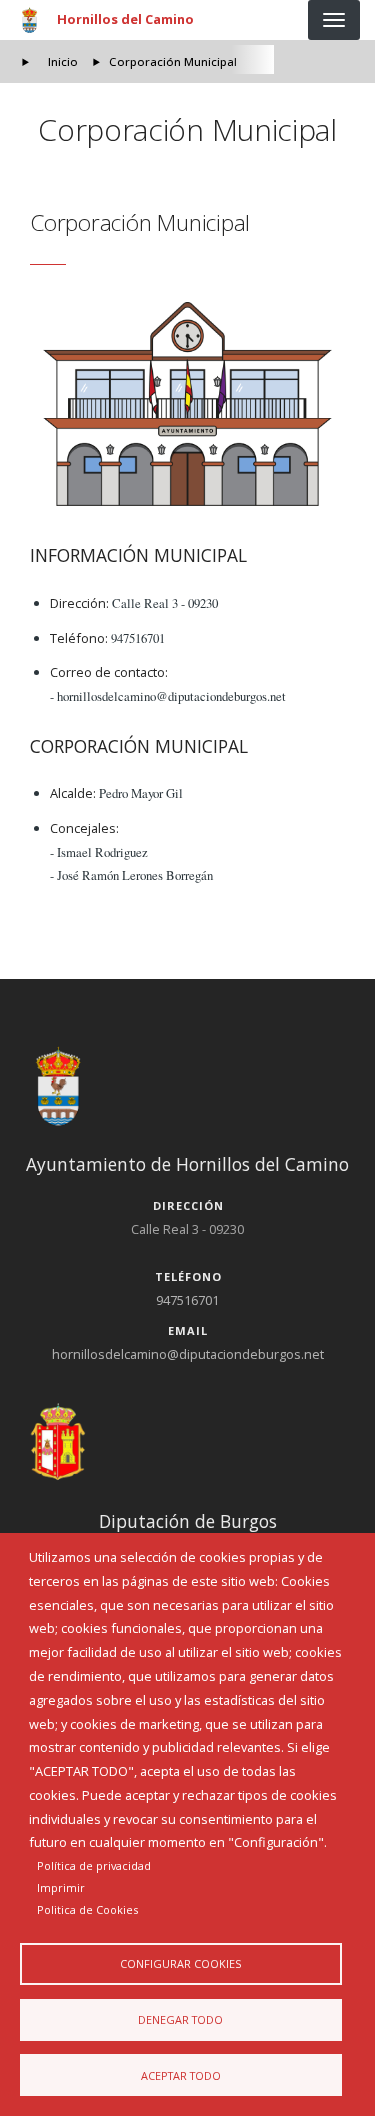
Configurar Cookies (180, 1963)
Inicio (63, 61)
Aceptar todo (181, 2075)
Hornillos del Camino (125, 19)
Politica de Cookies (87, 1909)
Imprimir (61, 1887)
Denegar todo (180, 2019)
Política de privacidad (94, 1865)
